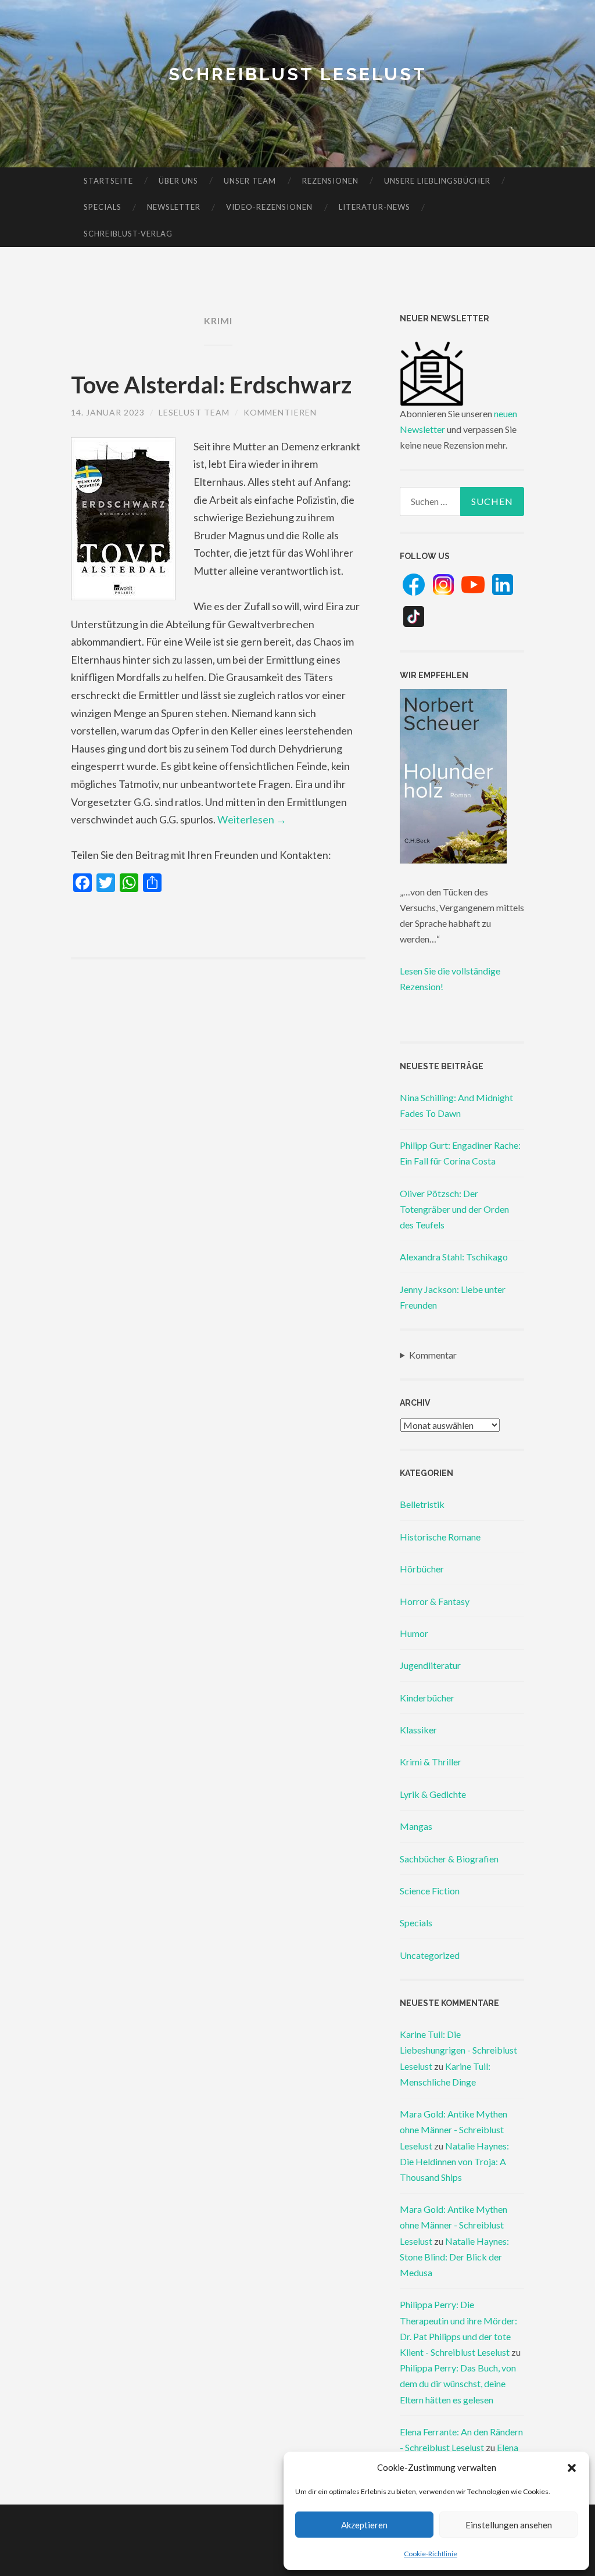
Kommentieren (280, 412)
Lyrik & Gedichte (433, 1794)
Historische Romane (440, 1537)
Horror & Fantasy (435, 1601)
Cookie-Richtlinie (431, 2554)
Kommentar (433, 1355)
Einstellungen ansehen (509, 2525)
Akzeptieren (364, 2525)
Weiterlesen (252, 819)
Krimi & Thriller (431, 1762)
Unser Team (250, 181)
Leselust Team (194, 412)
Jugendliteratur (430, 1665)
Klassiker (418, 1730)
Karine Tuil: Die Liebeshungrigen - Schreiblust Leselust (458, 2050)
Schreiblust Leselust (298, 74)
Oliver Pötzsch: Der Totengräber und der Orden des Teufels (454, 1209)
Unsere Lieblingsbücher (437, 181)
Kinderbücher (427, 1698)
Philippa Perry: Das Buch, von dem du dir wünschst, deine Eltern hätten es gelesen (458, 2383)
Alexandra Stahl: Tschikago (454, 1257)
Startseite (108, 181)
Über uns (178, 181)
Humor (414, 1633)
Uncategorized (430, 1955)
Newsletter (174, 207)
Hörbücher (422, 1569)
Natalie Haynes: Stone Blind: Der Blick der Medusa (454, 2257)
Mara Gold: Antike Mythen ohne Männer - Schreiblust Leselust (454, 2129)
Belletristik (422, 1504)
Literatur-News (374, 207)
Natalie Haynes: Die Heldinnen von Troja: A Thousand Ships (454, 2161)
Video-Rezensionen (269, 207)
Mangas (416, 1826)
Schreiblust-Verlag (128, 234)
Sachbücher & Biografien (449, 1859)
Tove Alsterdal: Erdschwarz (211, 385)
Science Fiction (430, 1891)
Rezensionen (330, 181)
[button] (572, 2468)
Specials (103, 207)
